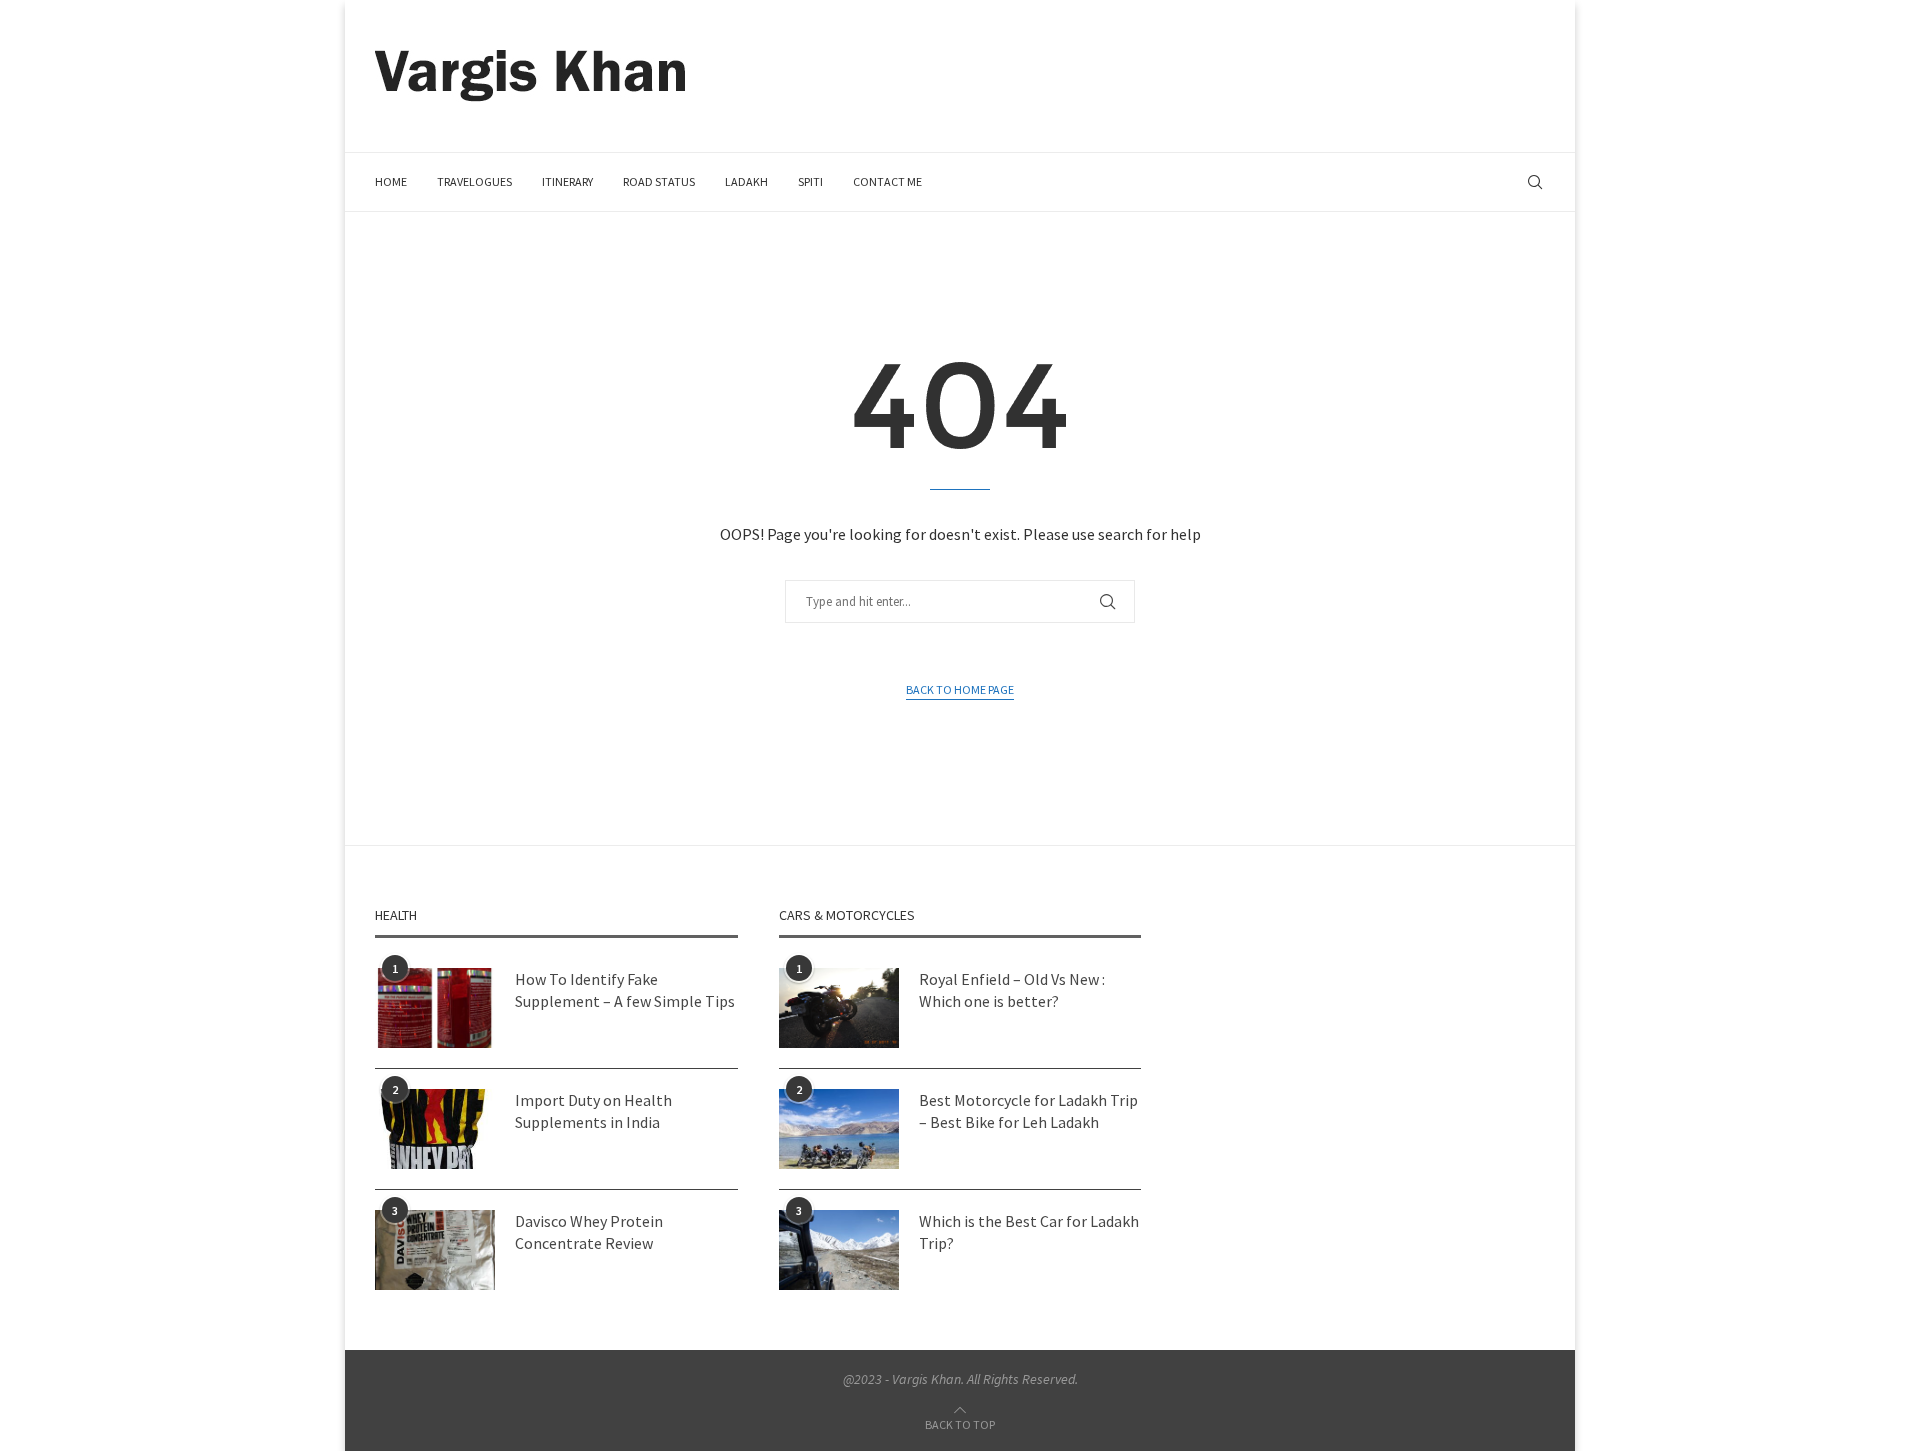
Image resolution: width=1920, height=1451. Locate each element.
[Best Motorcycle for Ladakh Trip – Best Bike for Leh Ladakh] (839, 1129)
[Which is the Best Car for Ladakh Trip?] (839, 1250)
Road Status (659, 181)
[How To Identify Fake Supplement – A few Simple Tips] (435, 1008)
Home (391, 181)
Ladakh (746, 181)
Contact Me (887, 181)
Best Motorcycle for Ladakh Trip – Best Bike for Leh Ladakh (1028, 1111)
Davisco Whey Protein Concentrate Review (589, 1232)
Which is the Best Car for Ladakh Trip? (1029, 1232)
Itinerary (567, 181)
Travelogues (474, 181)
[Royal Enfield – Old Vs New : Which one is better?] (839, 1008)
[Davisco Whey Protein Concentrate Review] (435, 1250)
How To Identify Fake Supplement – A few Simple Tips (625, 990)
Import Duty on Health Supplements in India (593, 1111)
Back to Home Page (960, 689)
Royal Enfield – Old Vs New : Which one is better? (1012, 990)
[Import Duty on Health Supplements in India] (435, 1129)
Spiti (810, 181)
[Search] (1535, 182)
